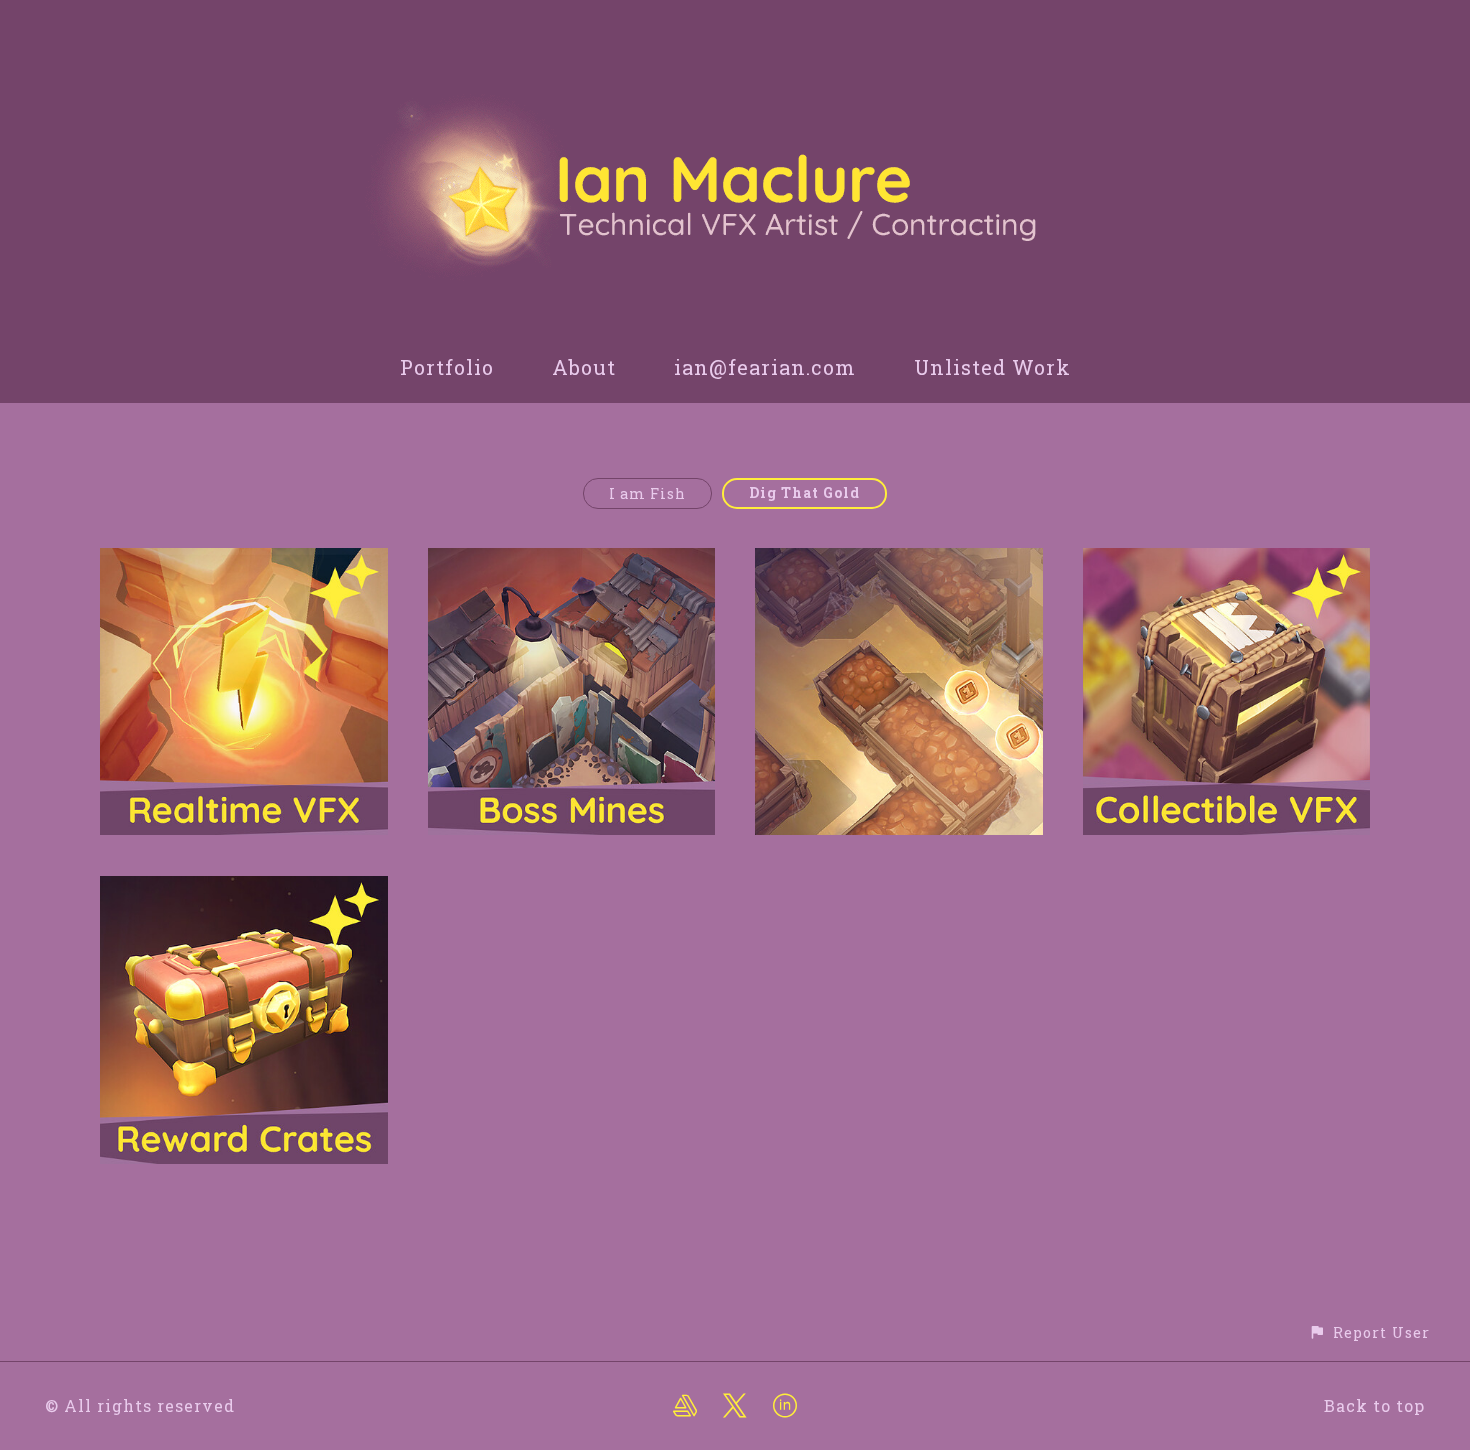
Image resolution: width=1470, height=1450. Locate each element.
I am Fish (647, 493)
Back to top (1374, 1405)
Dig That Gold (804, 492)
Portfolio (447, 367)
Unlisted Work (992, 367)
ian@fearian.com (765, 367)
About (584, 367)
